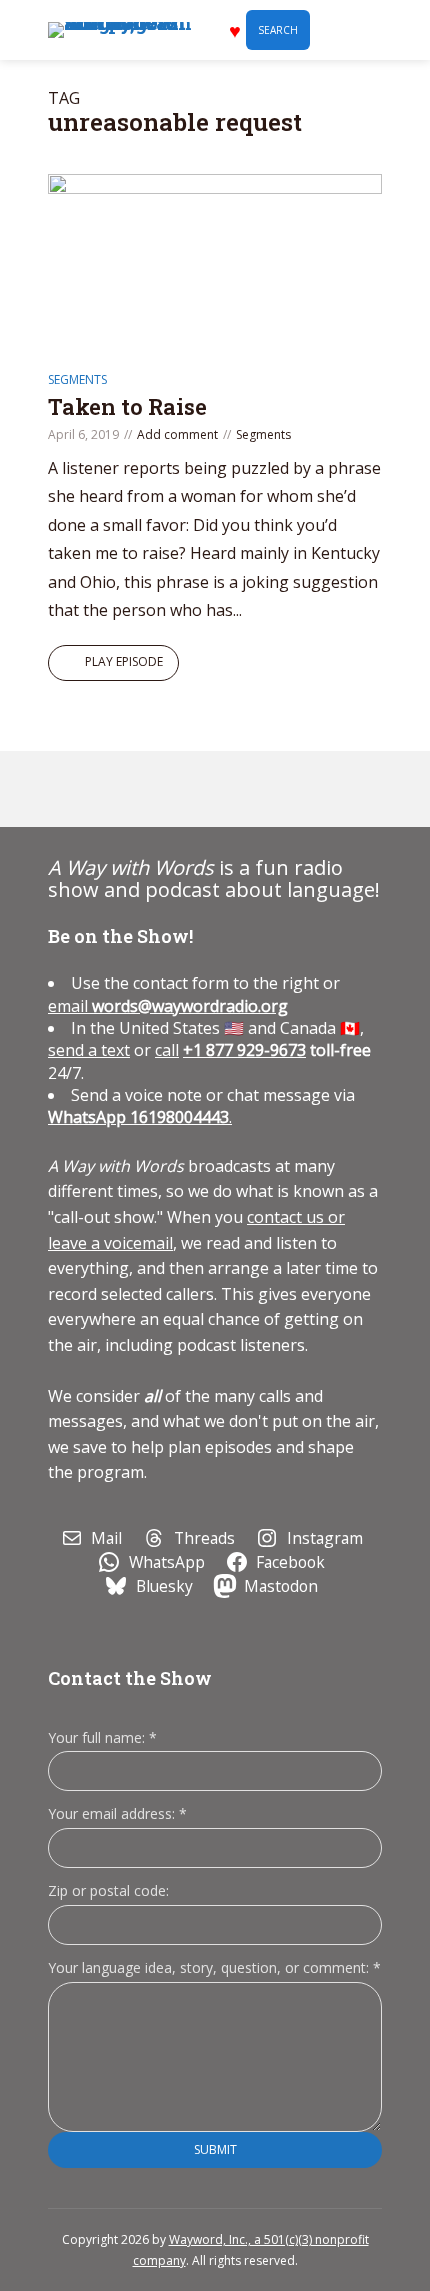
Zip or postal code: (108, 1890)
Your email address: (117, 1813)
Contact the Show (130, 1678)
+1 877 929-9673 (244, 1050)
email (168, 1006)
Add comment (177, 434)
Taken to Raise (127, 406)
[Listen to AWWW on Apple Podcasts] (71, 789)
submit (215, 2149)
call (167, 1050)
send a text (89, 1050)
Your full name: (102, 1738)
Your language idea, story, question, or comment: (214, 1967)
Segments (77, 379)
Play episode (124, 661)
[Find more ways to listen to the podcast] (209, 789)
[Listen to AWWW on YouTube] (163, 789)
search (278, 30)
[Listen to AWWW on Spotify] (117, 789)
